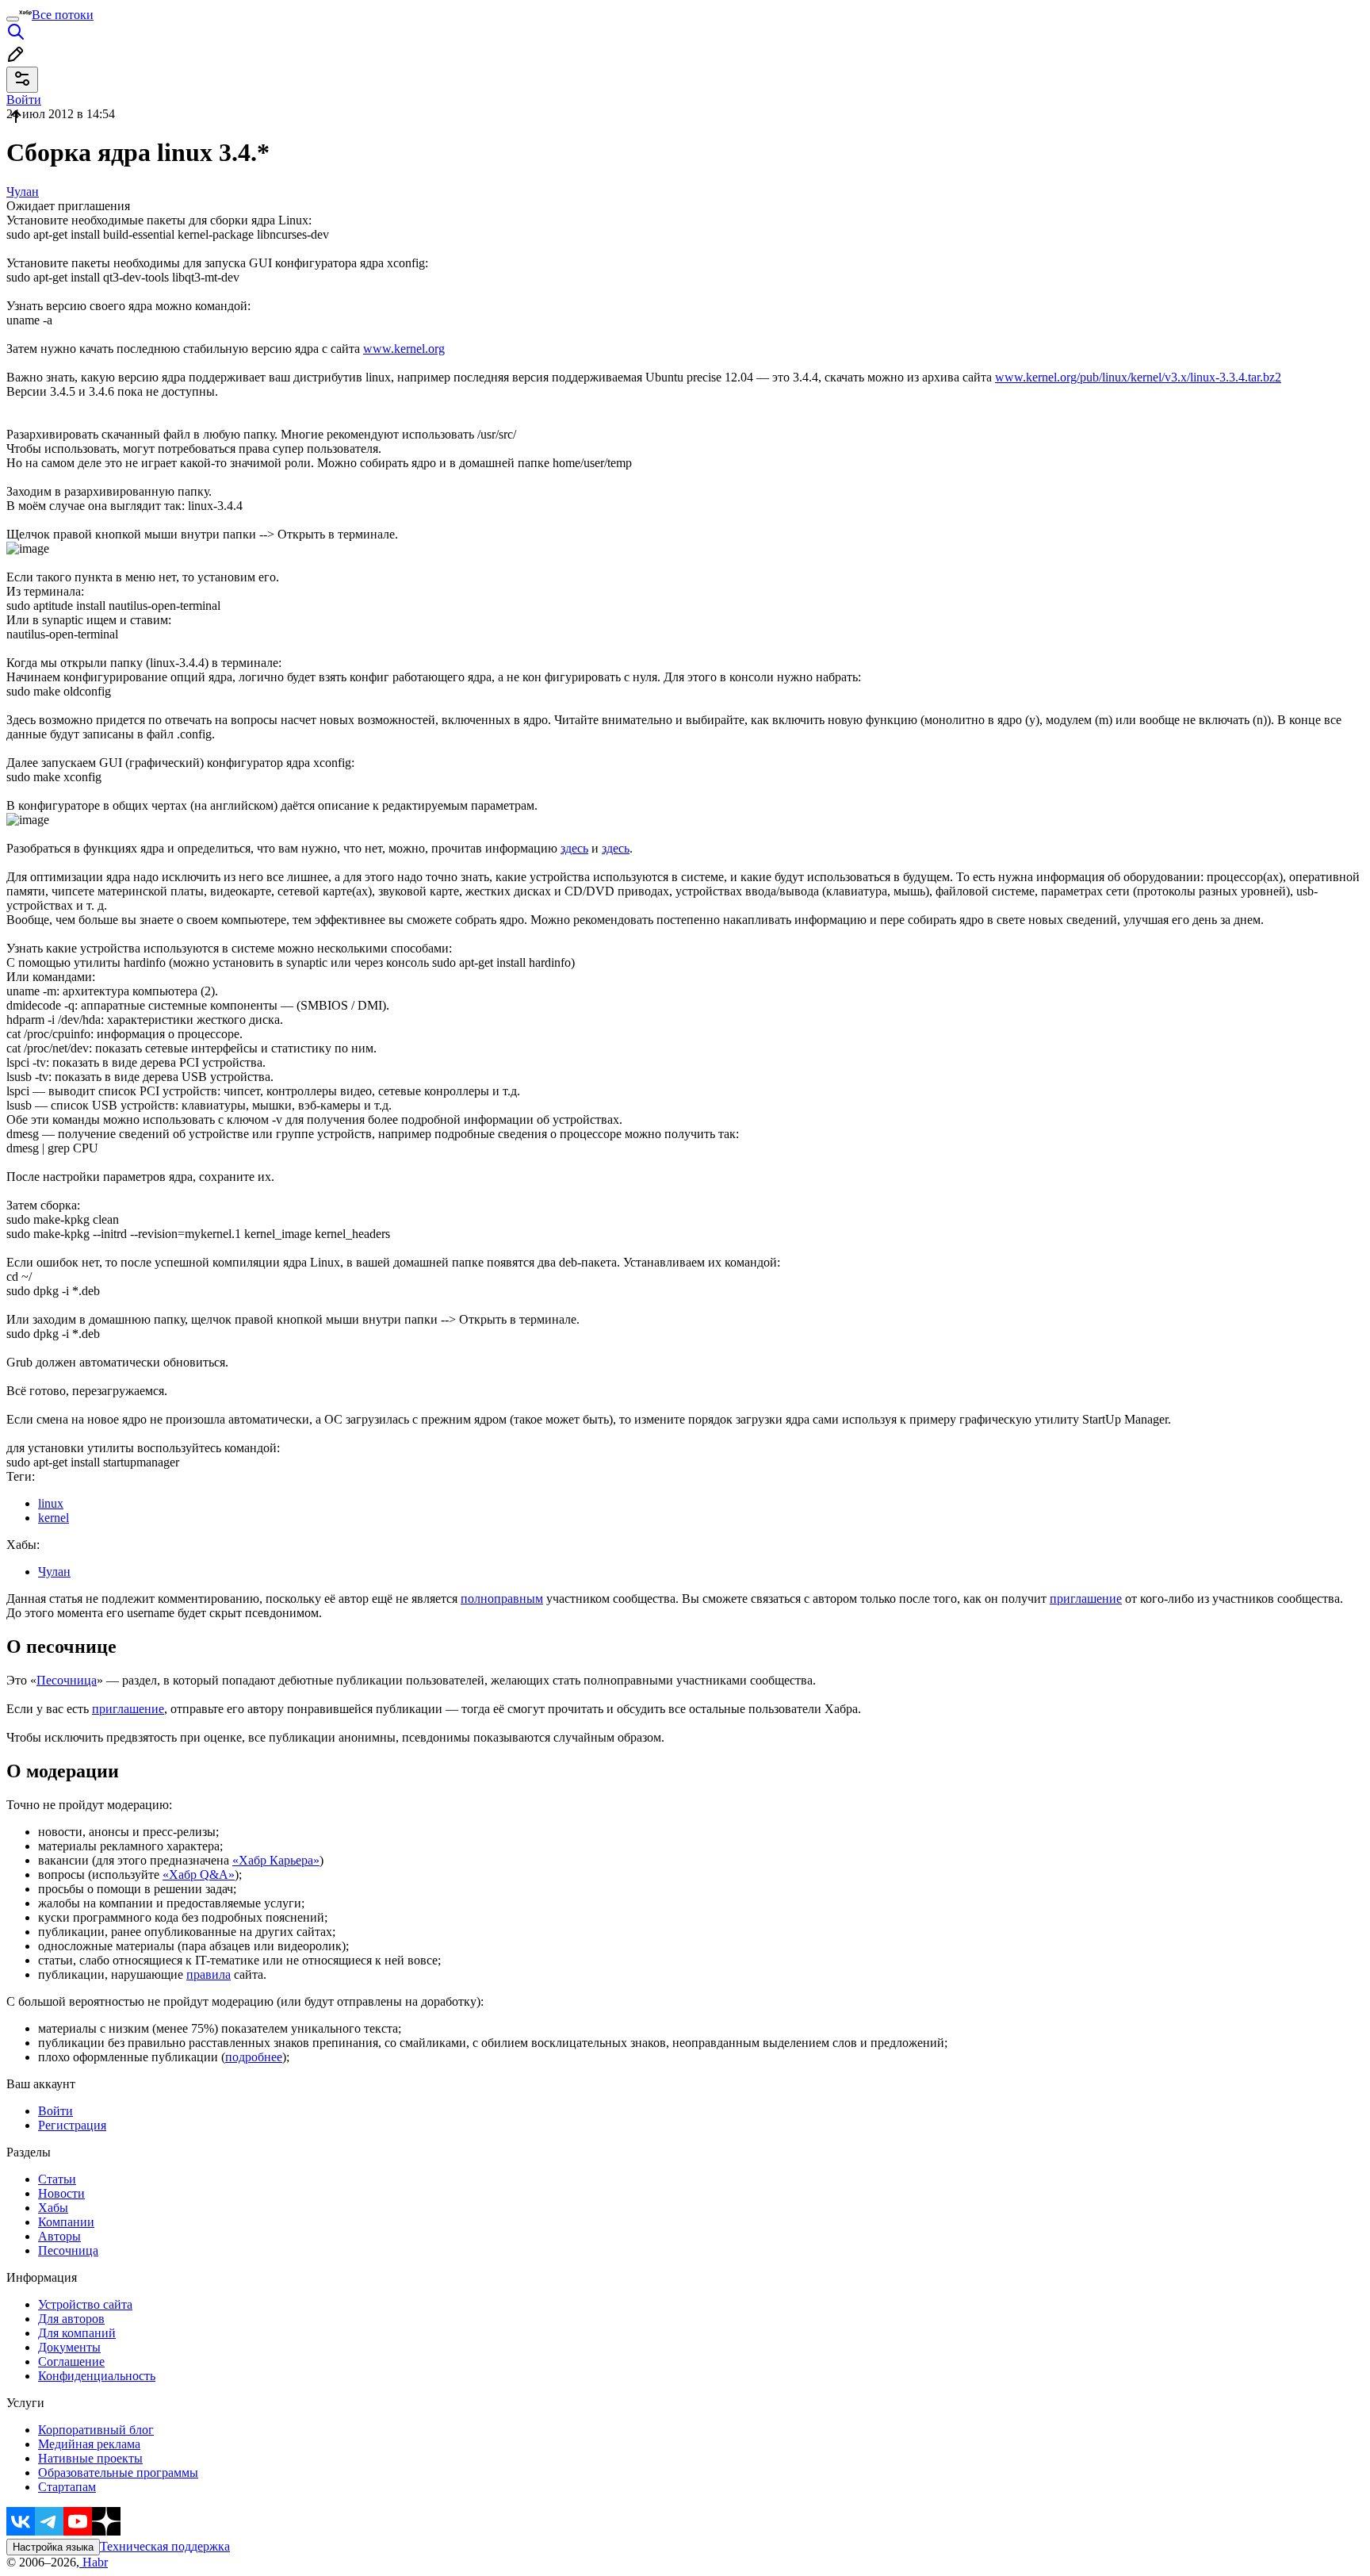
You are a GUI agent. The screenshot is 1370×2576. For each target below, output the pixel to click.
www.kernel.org (404, 349)
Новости (61, 2193)
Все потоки (63, 15)
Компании (66, 2222)
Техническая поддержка (165, 2546)
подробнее (254, 2057)
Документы (69, 2347)
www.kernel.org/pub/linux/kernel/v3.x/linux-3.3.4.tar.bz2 (1138, 377)
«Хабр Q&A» (199, 1874)
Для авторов (71, 2319)
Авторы (59, 2236)
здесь (574, 848)
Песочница (67, 1680)
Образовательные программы (118, 2472)
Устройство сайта (85, 2304)
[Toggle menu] (13, 19)
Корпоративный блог (96, 2430)
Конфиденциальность (97, 2376)
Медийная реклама (89, 2444)
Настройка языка (53, 2547)
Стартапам (67, 2487)
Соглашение (71, 2361)
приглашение (1086, 1598)
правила (209, 1974)
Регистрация (72, 2125)
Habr (94, 2562)
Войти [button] (24, 100)
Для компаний (77, 2333)
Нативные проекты (90, 2458)
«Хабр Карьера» (276, 1860)
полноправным (502, 1598)
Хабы (53, 2208)
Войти (55, 2111)
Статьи (57, 2179)
